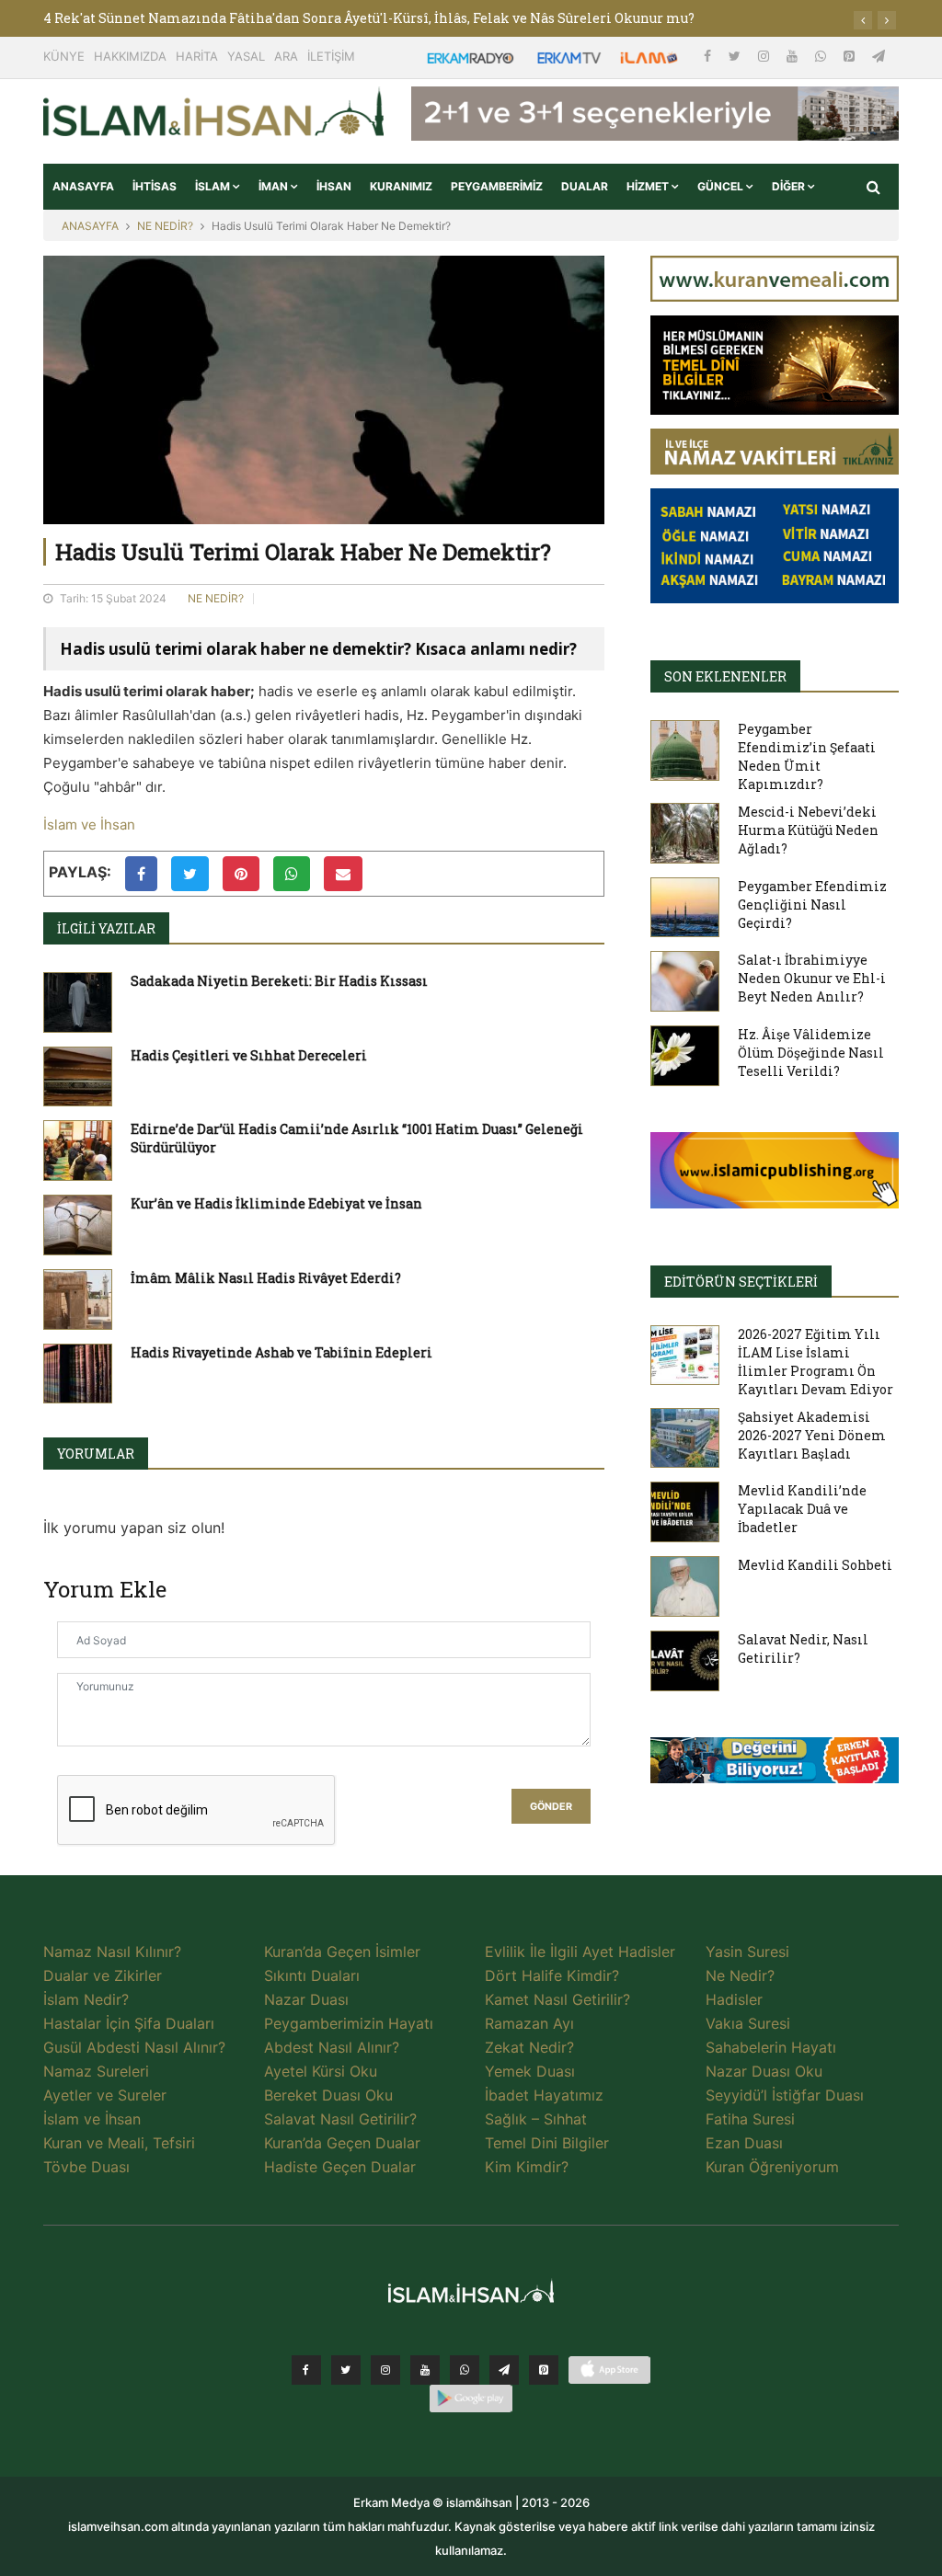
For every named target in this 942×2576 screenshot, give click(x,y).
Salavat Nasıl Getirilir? (340, 2119)
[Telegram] (879, 56)
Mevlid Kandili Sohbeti (815, 1565)
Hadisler (734, 1999)
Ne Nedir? (740, 1975)
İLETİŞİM (331, 56)
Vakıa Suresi (748, 2023)
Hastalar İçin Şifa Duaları (129, 2023)
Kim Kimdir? (527, 2167)
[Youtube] (794, 56)
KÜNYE (64, 56)
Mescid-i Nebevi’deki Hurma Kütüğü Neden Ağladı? (808, 830)
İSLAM (214, 186)
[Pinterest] (851, 56)
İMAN (275, 186)
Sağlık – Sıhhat (536, 2119)
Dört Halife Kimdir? (552, 1975)
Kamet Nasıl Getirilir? (557, 1999)
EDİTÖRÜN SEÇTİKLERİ (741, 1282)
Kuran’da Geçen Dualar (342, 2143)
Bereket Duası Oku (328, 2095)
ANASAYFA (83, 186)
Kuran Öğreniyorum (772, 2167)
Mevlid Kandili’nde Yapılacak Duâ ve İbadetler (802, 1509)
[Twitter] (736, 56)
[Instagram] (765, 56)
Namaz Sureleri (96, 2071)
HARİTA (197, 56)
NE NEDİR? (165, 226)
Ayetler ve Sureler (105, 2095)
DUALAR (585, 186)
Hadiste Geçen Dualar (340, 2167)
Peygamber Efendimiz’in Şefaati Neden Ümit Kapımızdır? (807, 756)
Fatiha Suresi (750, 2119)
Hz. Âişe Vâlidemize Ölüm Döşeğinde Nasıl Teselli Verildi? (811, 1053)
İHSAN (334, 186)
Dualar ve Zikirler (103, 1975)
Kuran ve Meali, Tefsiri (119, 2143)
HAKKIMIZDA (130, 56)
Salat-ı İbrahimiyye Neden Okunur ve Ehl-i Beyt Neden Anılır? (812, 978)
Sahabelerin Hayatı (771, 2047)
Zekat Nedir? (529, 2047)
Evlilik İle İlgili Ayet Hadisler (580, 1952)
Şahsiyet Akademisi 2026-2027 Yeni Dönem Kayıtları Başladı (812, 1435)
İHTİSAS (155, 186)
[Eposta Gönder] (343, 874)
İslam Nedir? (86, 1999)
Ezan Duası (744, 2143)
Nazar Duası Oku (764, 2071)
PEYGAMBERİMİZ (497, 186)
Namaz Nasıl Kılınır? (112, 1952)
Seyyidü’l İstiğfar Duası (785, 2095)
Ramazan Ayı (529, 2023)
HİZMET (649, 186)
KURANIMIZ (401, 186)
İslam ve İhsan (89, 824)
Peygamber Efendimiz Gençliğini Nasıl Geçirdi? (812, 904)
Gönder (551, 1807)
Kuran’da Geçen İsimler (342, 1952)
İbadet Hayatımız (544, 2095)
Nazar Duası (306, 1999)
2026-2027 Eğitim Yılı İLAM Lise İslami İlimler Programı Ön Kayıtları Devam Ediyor (816, 1362)
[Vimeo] (504, 2370)
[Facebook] (709, 56)
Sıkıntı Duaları (312, 1975)
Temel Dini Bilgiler (547, 2143)
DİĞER (790, 186)
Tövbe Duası (86, 2167)
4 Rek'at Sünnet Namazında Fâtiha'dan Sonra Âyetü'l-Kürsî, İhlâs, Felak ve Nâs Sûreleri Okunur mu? (369, 18)
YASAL (246, 56)
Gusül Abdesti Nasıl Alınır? (134, 2047)
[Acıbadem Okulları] (775, 1766)
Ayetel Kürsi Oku (321, 2071)
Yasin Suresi (747, 1952)
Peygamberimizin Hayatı (349, 2023)
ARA (286, 56)
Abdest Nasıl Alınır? (332, 2047)
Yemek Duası (530, 2071)
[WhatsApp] (822, 56)
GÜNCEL (722, 186)
